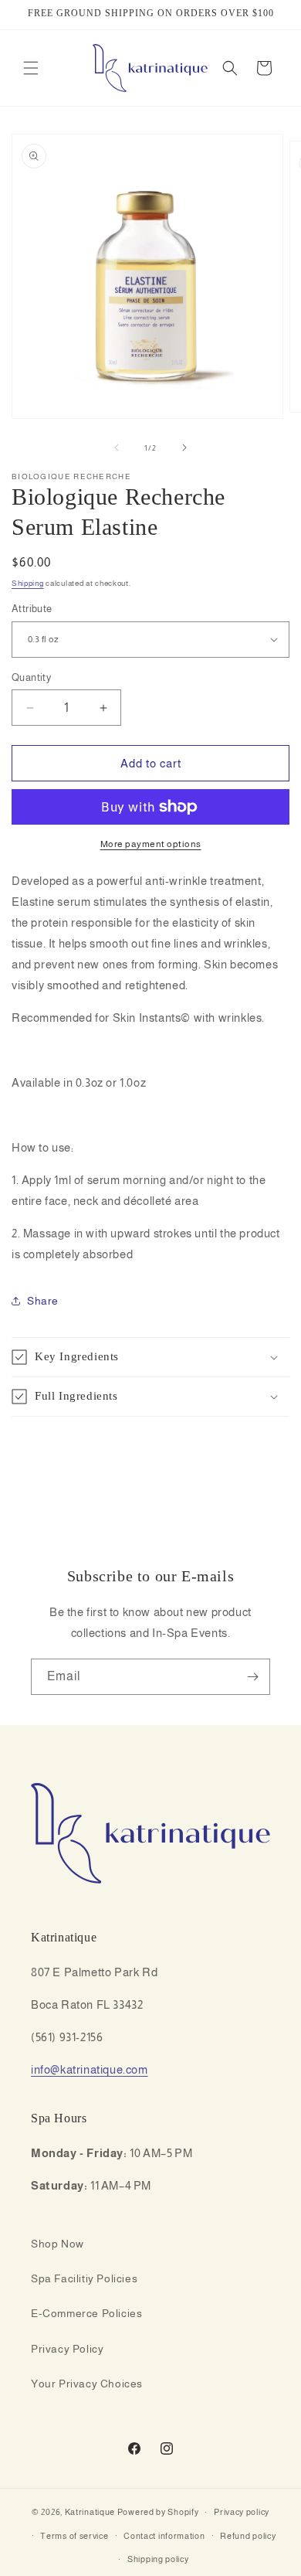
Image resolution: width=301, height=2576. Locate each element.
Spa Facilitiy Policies (84, 2278)
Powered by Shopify (158, 2512)
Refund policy (248, 2536)
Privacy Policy (67, 2349)
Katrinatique (90, 2512)
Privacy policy (242, 2512)
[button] (31, 68)
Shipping (28, 583)
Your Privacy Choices (87, 2384)
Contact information (164, 2536)
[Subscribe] (252, 1677)
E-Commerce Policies (86, 2313)
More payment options (151, 844)
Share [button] (43, 1301)
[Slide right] (184, 447)
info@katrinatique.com (90, 2069)
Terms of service (74, 2536)
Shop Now (57, 2244)
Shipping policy (158, 2559)
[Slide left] (117, 447)
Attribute (32, 609)
